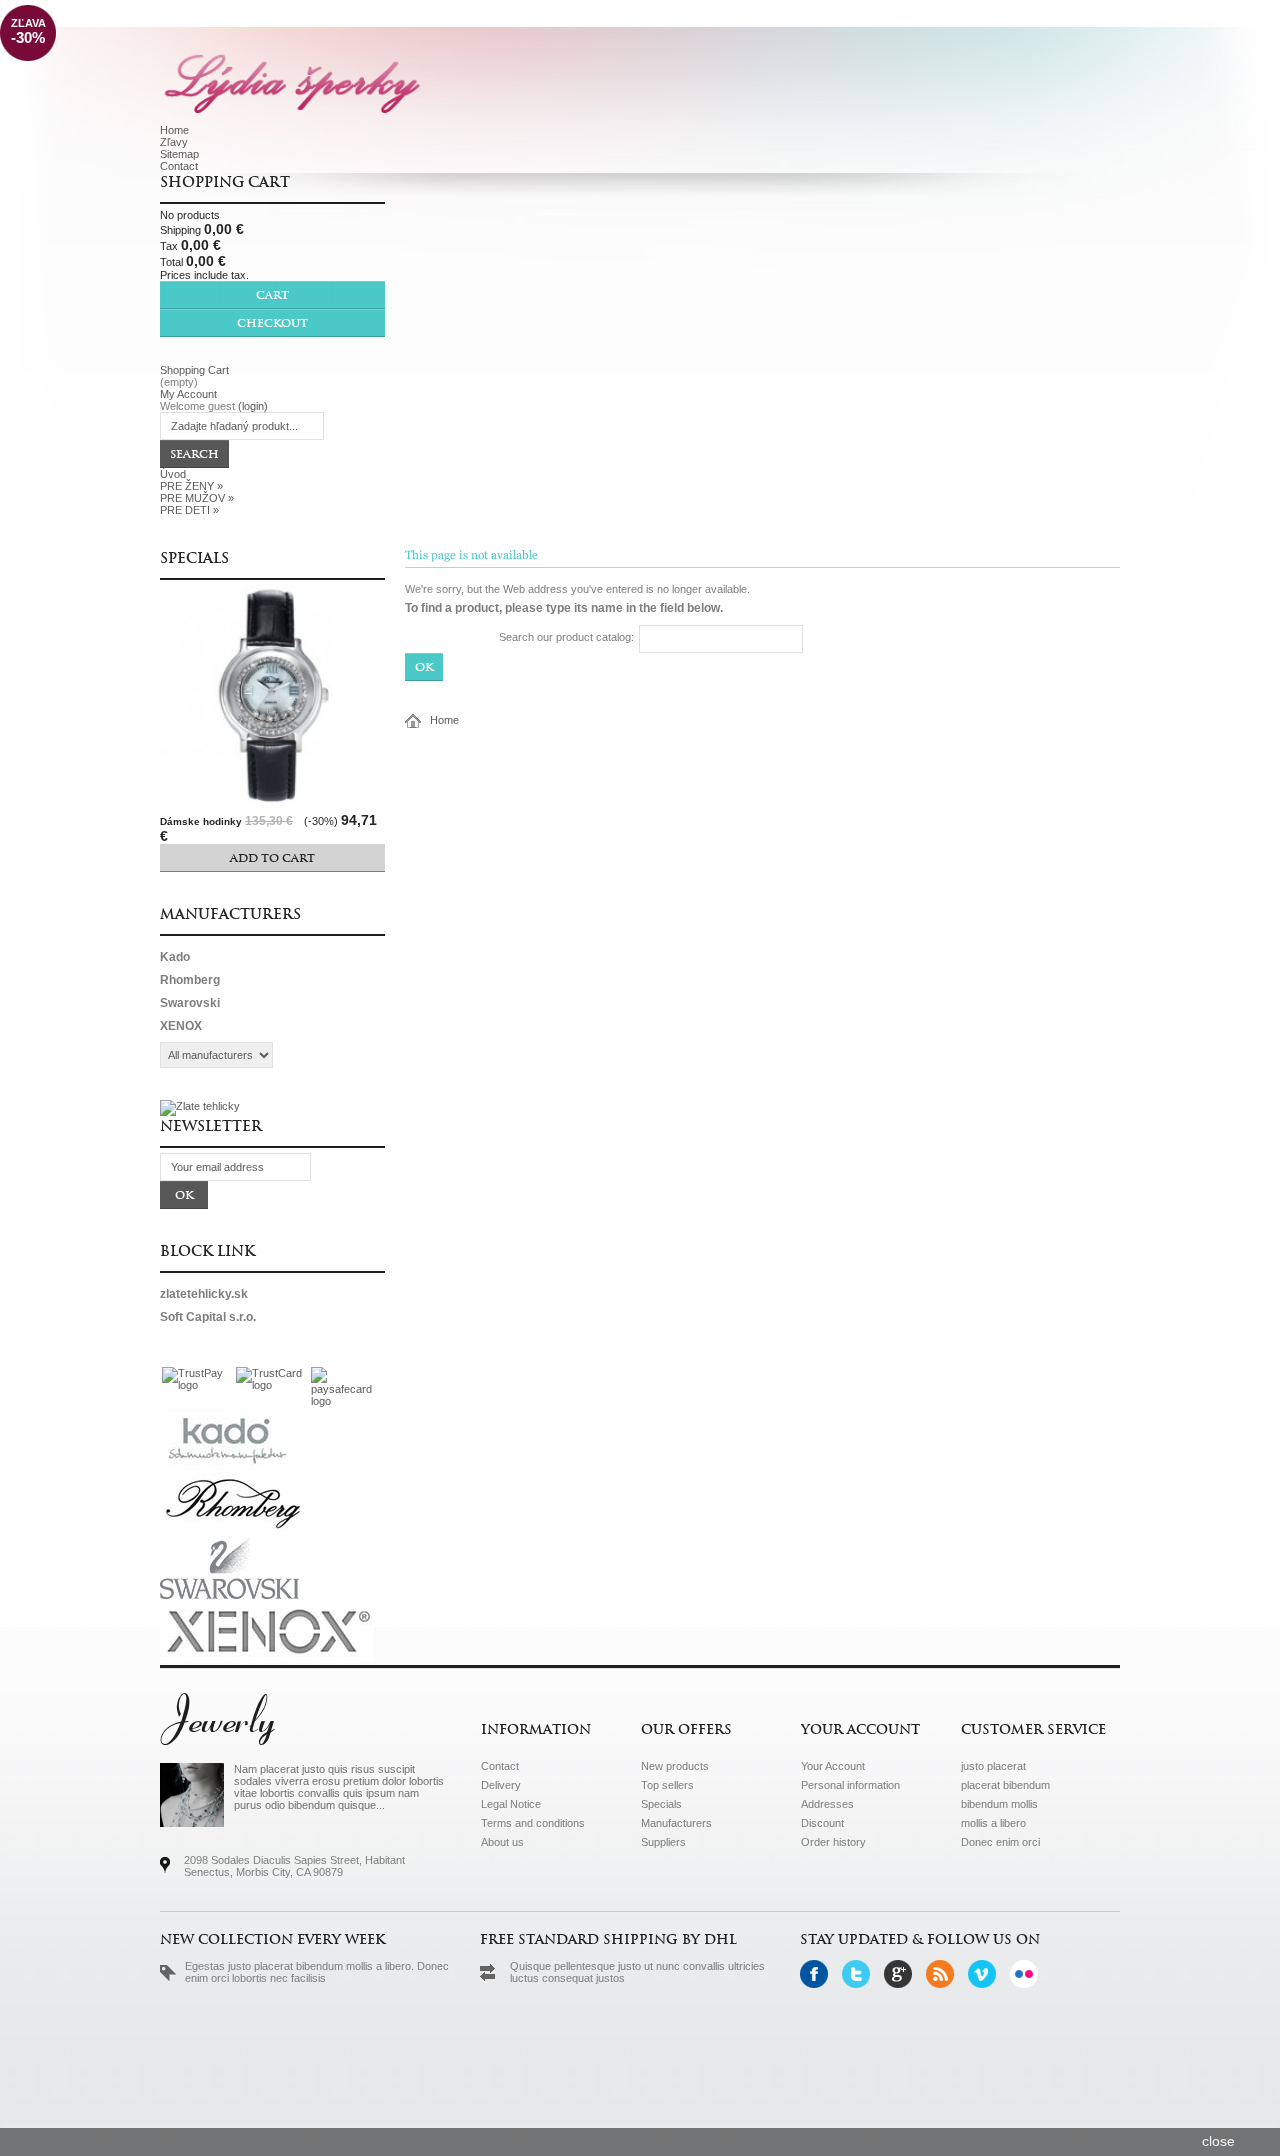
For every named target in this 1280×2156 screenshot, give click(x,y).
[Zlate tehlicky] (200, 1106)
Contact (179, 166)
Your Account (833, 1766)
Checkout (272, 323)
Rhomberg (190, 980)
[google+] (903, 1984)
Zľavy (174, 142)
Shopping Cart (225, 182)
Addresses (827, 1804)
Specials (194, 558)
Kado (175, 957)
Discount (822, 1823)
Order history (833, 1842)
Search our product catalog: (566, 637)
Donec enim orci (1000, 1842)
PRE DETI (189, 510)
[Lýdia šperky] (292, 82)
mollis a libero (993, 1823)
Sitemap (179, 154)
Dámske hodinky (201, 821)
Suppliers (663, 1842)
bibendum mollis (999, 1804)
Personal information (850, 1785)
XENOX (181, 1026)
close (1218, 2141)
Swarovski (190, 1003)
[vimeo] (987, 1984)
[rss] (945, 1984)
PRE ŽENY (191, 486)
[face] (819, 1984)
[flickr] (1029, 1984)
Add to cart (272, 858)
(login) (253, 406)
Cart (272, 295)
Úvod (173, 474)
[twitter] (861, 1984)
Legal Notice (511, 1804)
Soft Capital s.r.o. (208, 1317)
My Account (188, 394)
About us (502, 1842)
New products (675, 1766)
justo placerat (993, 1766)
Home (174, 130)
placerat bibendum (1005, 1785)
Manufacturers (230, 914)
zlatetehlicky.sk (204, 1294)
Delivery (501, 1785)
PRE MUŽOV (197, 498)
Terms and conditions (533, 1823)
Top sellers (667, 1785)
